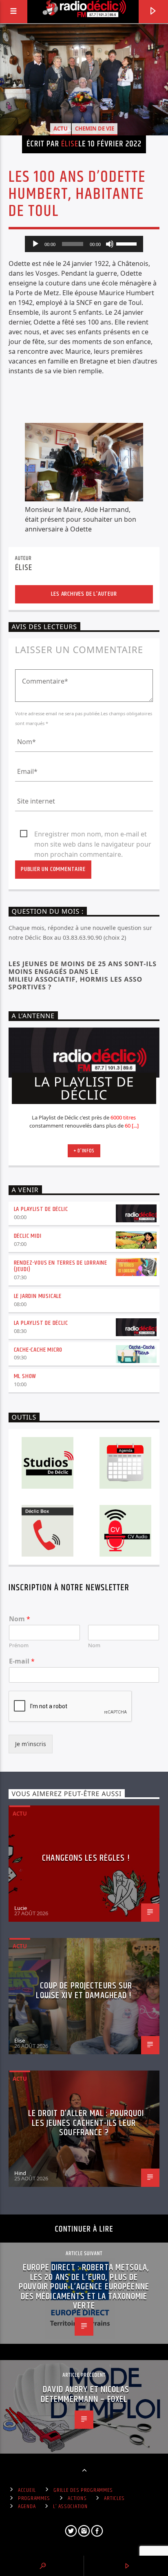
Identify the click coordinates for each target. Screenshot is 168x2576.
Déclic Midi (28, 1236)
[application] (84, 244)
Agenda (27, 2506)
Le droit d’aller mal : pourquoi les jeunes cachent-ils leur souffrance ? (86, 2123)
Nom (20, 1619)
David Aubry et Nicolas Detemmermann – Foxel (85, 2394)
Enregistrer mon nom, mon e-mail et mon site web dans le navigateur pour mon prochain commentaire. (93, 834)
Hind (20, 2173)
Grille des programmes (83, 2490)
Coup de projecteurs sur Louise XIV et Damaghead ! (84, 1991)
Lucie (21, 1908)
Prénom (19, 1645)
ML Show (25, 1376)
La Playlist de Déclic (41, 1209)
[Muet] (110, 244)
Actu (61, 128)
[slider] (128, 243)
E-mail (22, 1661)
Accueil (27, 2490)
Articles (114, 2498)
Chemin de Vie (95, 128)
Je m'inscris (31, 1744)
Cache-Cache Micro (38, 1350)
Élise (70, 144)
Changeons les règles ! (86, 1858)
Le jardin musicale (38, 1296)
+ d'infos (84, 1151)
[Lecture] (35, 244)
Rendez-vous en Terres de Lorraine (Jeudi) (61, 1266)
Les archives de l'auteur (84, 594)
